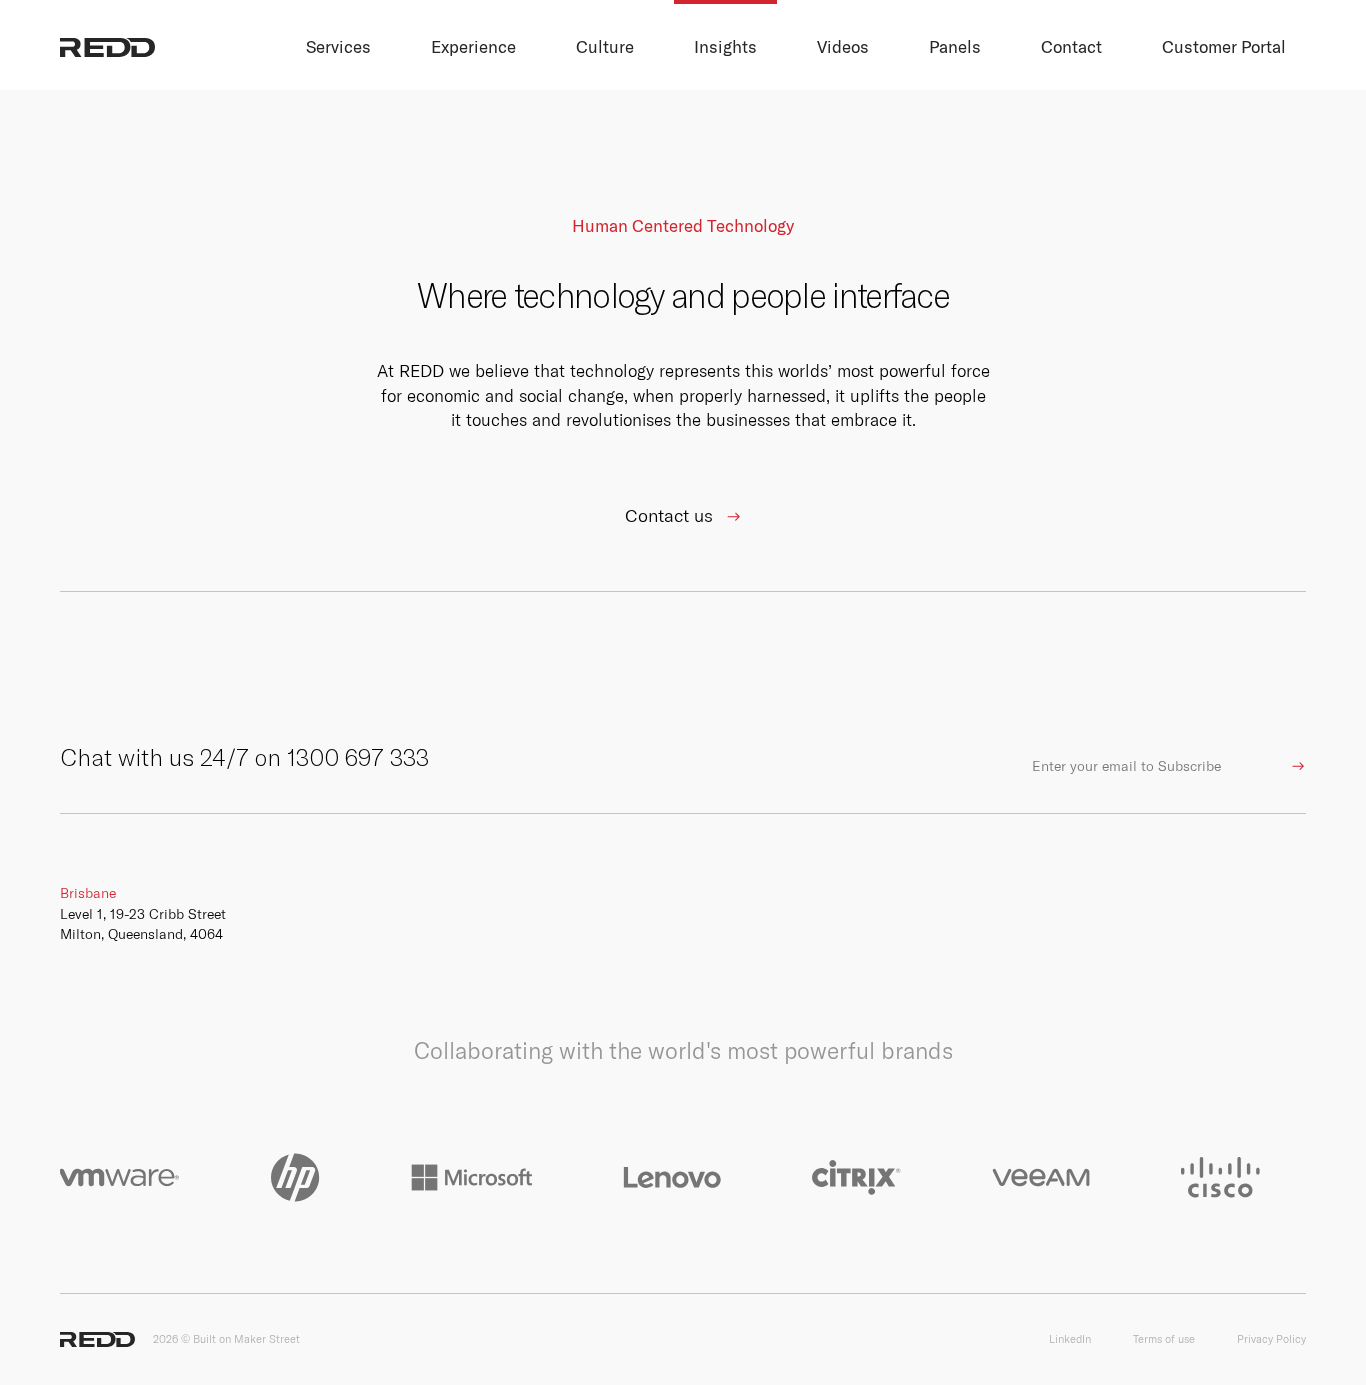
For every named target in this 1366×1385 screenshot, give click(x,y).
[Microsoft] (472, 1177)
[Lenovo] (672, 1177)
